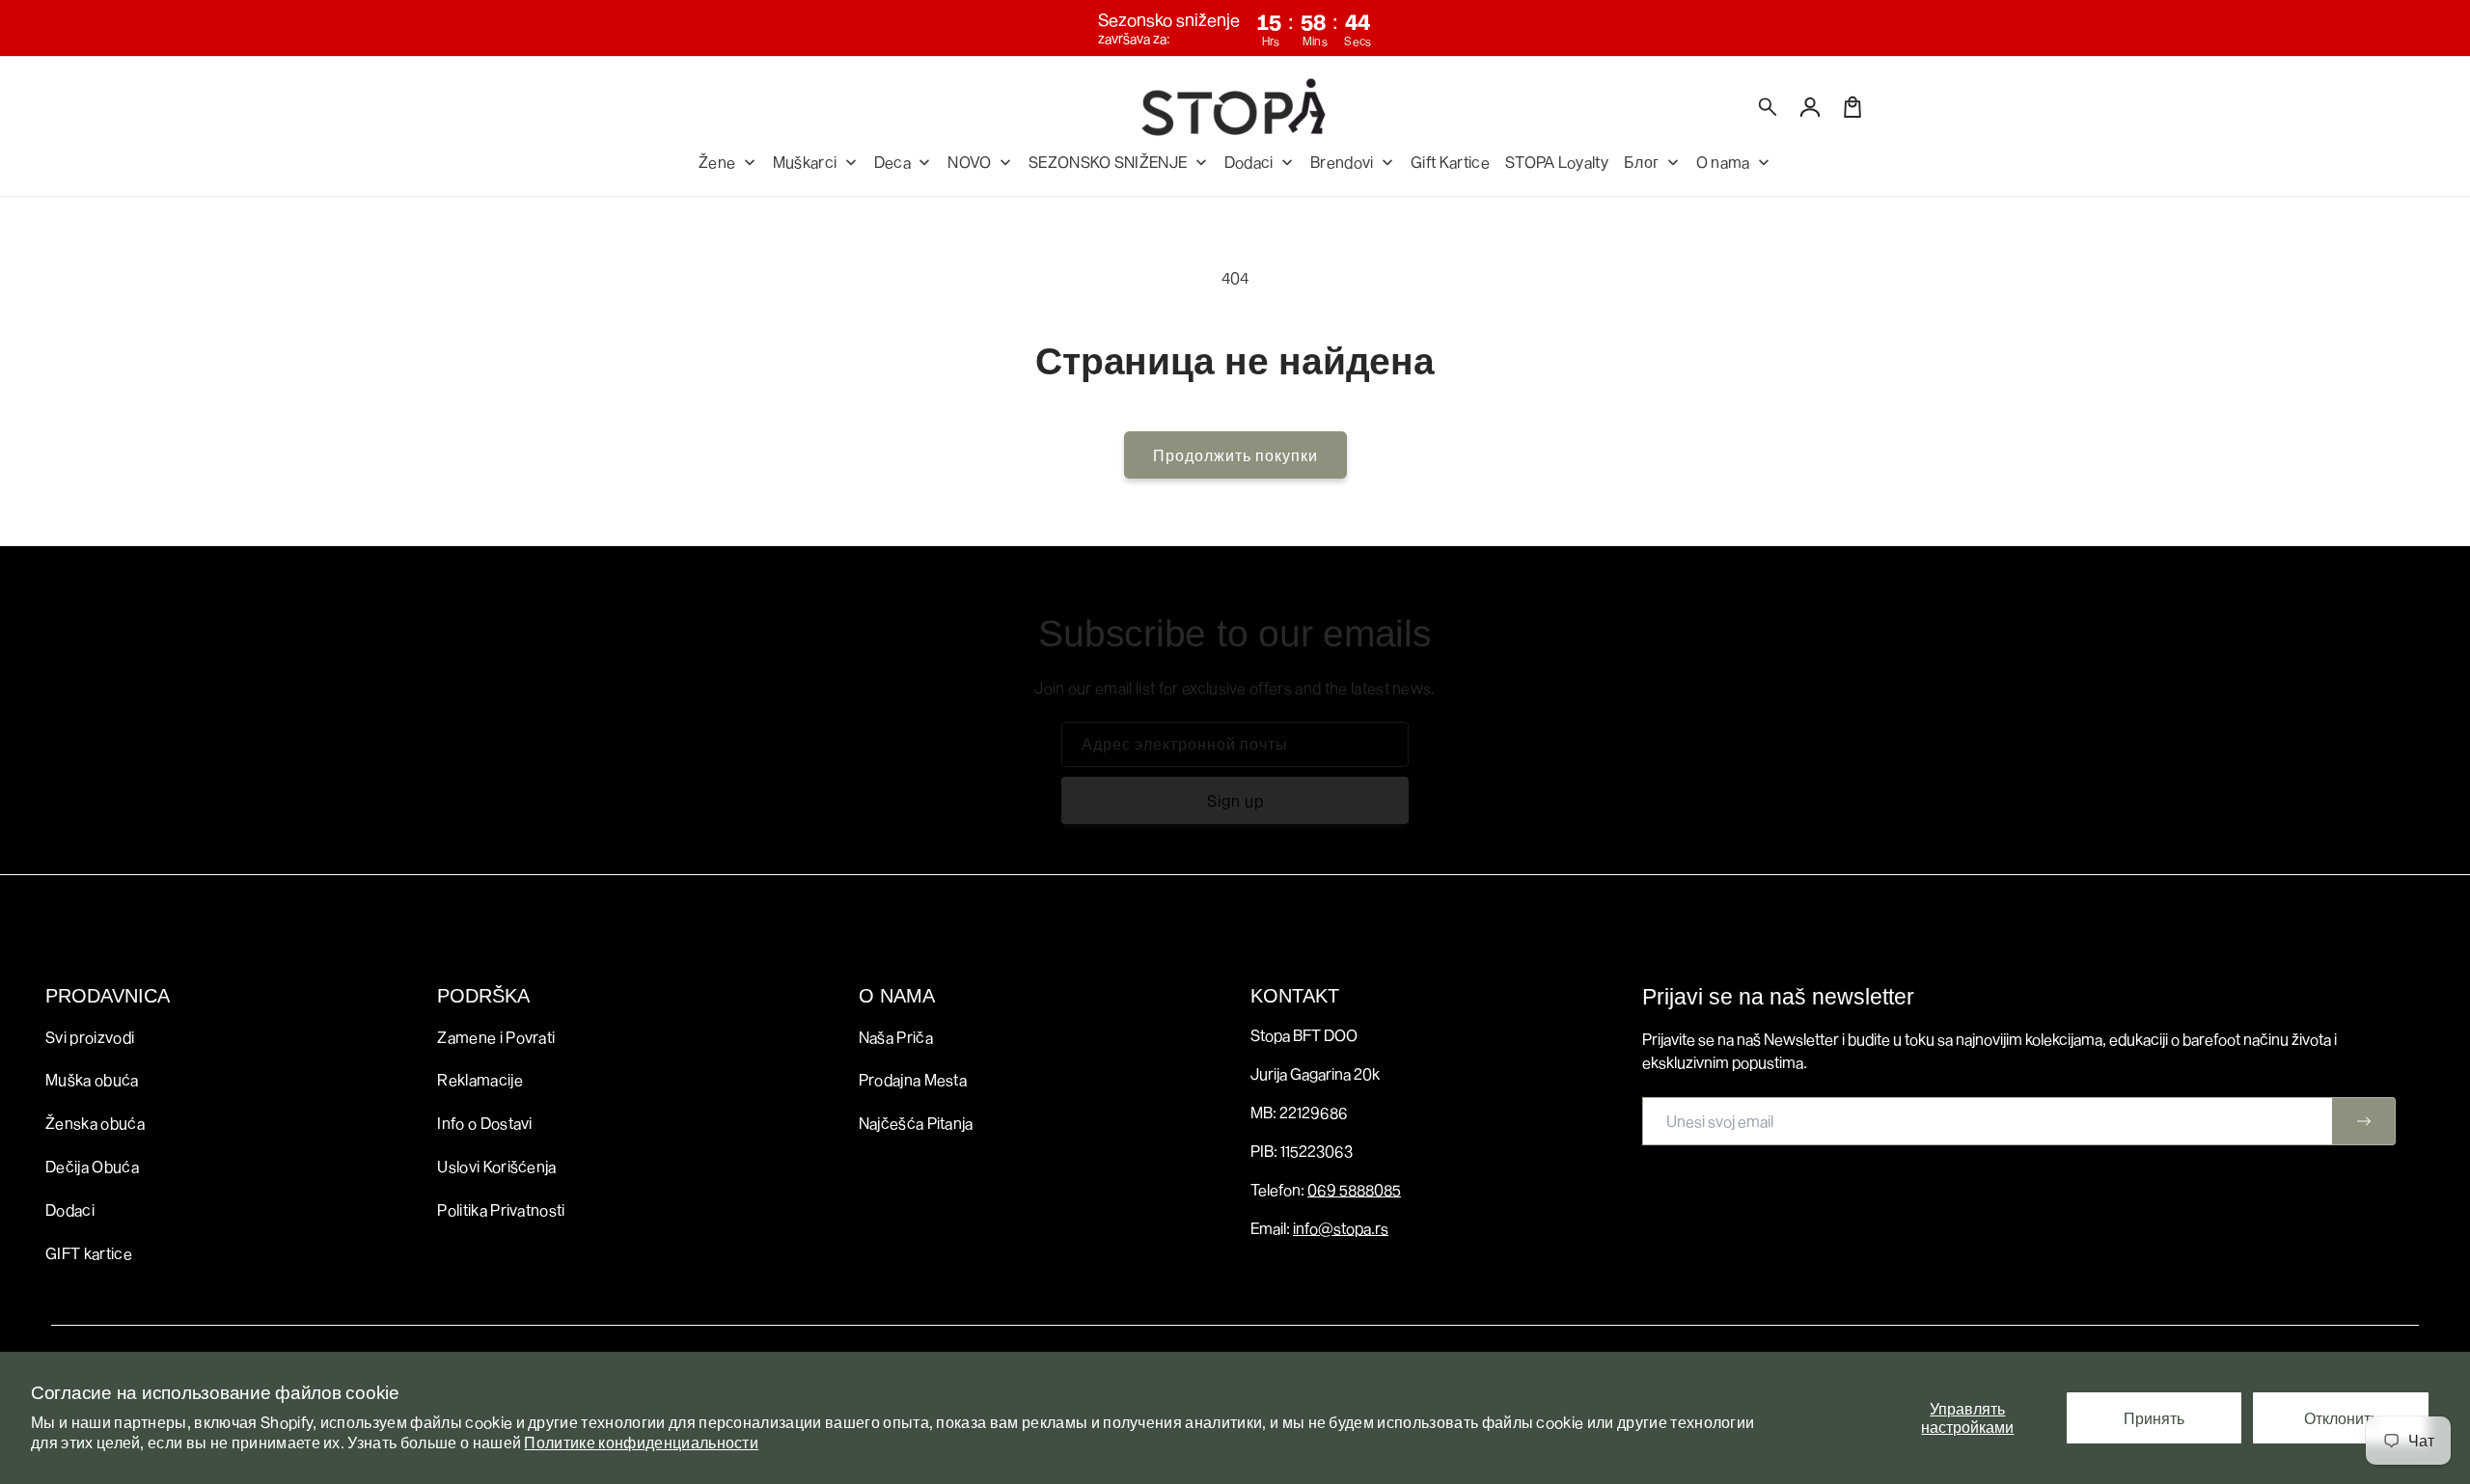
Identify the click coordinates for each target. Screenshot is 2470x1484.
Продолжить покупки (1235, 455)
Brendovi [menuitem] (1342, 162)
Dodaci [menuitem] (1249, 162)
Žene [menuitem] (717, 162)
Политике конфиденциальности (641, 1442)
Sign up (1235, 800)
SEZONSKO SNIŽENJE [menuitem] (1108, 162)
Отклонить (2341, 1418)
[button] (1769, 107)
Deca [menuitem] (892, 162)
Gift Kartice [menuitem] (1450, 162)
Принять (2154, 1418)
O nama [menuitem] (1723, 162)
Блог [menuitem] (1641, 162)
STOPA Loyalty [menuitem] (1557, 162)
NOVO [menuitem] (969, 162)
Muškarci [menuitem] (805, 162)
